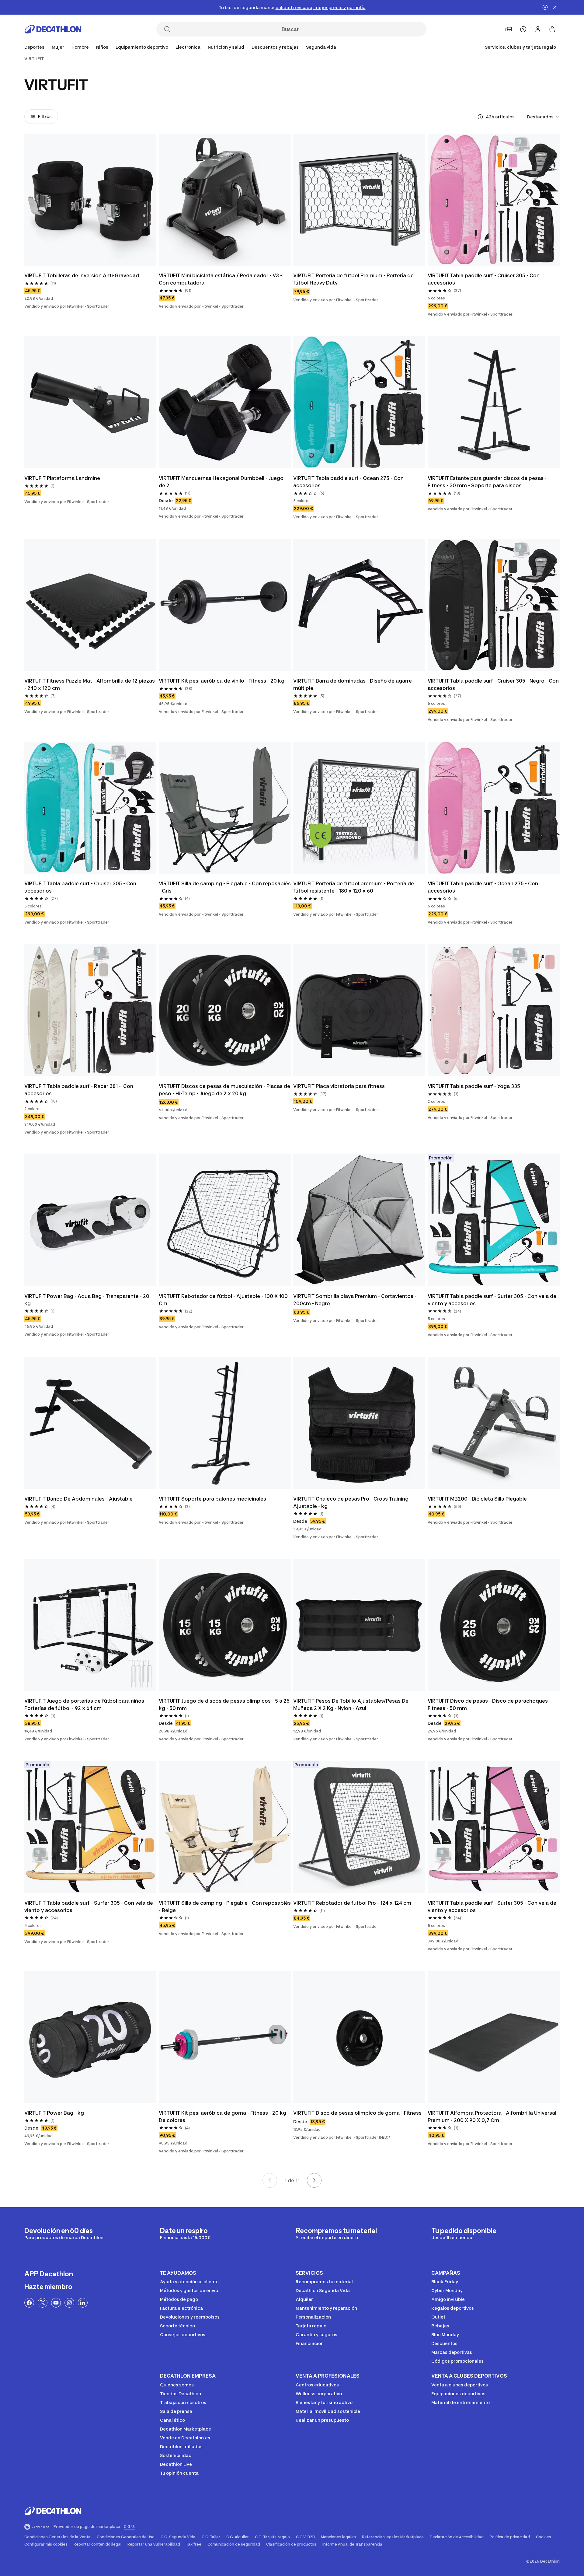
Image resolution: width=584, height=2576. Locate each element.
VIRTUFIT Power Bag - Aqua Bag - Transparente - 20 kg (87, 1300)
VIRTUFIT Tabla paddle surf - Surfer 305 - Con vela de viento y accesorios (493, 1300)
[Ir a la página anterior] (270, 2180)
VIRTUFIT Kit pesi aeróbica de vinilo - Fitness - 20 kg (222, 681)
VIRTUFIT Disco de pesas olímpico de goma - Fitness (357, 2113)
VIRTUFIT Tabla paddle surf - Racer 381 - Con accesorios (79, 1090)
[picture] (90, 200)
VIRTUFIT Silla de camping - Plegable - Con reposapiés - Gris (225, 887)
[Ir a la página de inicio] (53, 29)
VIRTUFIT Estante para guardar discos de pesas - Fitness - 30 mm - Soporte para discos (488, 482)
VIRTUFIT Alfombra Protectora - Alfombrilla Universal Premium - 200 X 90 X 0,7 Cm (493, 2116)
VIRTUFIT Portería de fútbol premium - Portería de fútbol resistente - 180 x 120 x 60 (354, 887)
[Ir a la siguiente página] (314, 2180)
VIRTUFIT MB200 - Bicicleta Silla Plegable (477, 1499)
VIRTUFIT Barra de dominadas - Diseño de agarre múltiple (353, 684)
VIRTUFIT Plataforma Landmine (62, 478)
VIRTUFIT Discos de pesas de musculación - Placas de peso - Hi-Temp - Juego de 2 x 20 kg (225, 1090)
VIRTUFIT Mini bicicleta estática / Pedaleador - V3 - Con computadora (221, 279)
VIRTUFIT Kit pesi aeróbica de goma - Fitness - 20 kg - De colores (225, 2116)
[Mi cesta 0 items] (552, 29)
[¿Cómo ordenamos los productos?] (480, 117)
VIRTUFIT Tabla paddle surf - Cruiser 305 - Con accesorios (484, 279)
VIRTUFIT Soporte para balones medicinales (212, 1499)
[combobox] (543, 117)
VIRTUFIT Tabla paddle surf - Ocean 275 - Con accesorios (349, 482)
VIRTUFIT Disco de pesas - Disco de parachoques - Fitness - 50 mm (490, 1704)
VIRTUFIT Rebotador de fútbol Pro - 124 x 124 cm (352, 1903)
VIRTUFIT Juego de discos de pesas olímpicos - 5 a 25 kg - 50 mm (225, 1704)
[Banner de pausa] (545, 7)
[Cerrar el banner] (555, 7)
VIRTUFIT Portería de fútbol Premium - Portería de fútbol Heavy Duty (354, 279)
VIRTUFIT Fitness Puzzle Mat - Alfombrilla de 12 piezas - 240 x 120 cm (90, 684)
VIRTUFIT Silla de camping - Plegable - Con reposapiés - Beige (225, 1907)
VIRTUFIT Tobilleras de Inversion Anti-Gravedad (82, 275)
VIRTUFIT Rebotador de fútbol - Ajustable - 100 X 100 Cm (224, 1300)
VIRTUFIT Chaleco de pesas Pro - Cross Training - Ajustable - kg (353, 1502)
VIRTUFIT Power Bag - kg (54, 2113)
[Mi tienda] (509, 29)
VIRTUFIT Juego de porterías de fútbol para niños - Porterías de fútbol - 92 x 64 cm (86, 1704)
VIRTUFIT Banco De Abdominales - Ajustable (78, 1499)
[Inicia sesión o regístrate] (538, 29)
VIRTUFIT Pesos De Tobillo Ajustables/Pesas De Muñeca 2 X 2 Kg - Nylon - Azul (351, 1704)
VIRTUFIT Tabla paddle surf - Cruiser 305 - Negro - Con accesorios (494, 684)
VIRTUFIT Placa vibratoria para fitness (339, 1086)
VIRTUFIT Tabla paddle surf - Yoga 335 (474, 1086)
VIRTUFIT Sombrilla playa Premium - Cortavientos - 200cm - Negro (355, 1300)
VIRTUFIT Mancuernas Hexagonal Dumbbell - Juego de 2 (222, 482)
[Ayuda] (523, 29)
